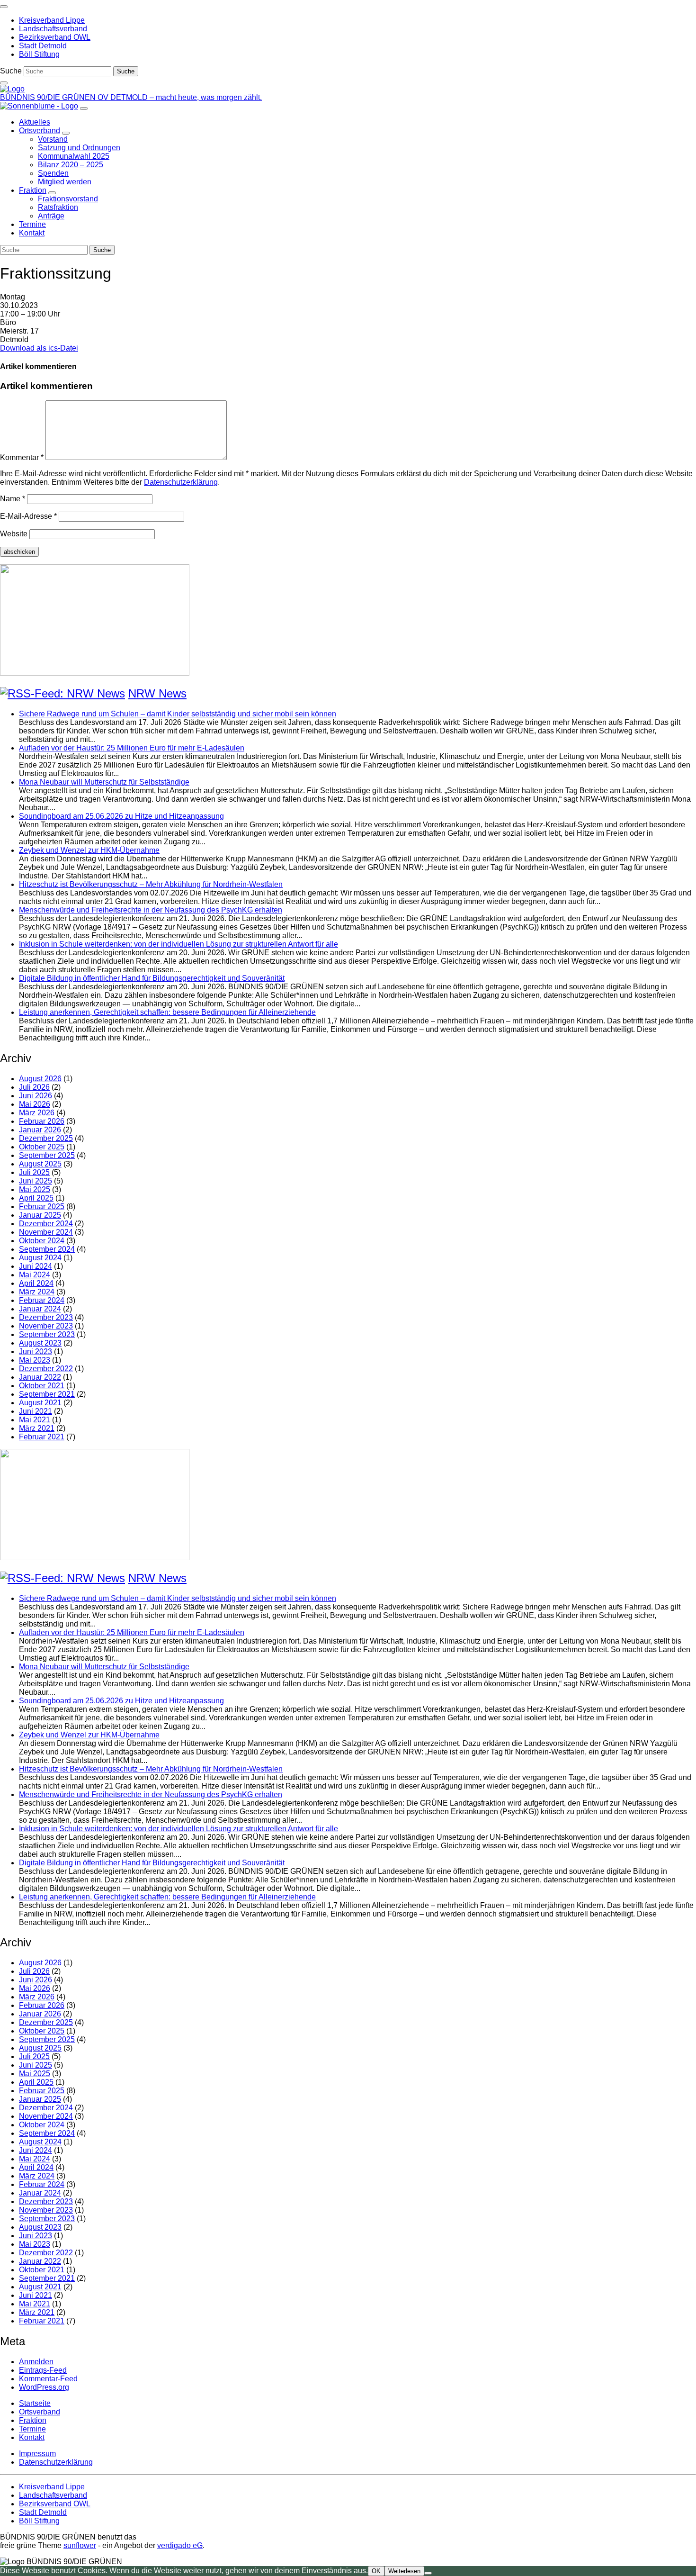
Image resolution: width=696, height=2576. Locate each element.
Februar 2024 (42, 1300)
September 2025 (47, 1155)
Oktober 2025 (42, 1147)
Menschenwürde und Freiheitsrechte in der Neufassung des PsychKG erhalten (151, 910)
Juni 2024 (36, 1266)
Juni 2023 (36, 1351)
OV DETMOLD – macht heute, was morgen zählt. (180, 97)
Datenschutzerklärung (181, 482)
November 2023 (46, 1326)
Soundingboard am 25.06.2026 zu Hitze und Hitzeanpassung (121, 816)
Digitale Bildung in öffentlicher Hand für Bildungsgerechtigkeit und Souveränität (152, 978)
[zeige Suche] (4, 83)
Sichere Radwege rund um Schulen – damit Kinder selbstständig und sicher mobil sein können (178, 714)
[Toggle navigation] (4, 7)
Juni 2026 (36, 1096)
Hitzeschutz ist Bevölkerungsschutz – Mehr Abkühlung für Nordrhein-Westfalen (151, 884)
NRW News (157, 693)
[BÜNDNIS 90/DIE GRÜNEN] (12, 89)
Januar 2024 (40, 1309)
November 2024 (46, 1232)
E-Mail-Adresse (28, 516)
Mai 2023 (35, 1360)
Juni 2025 (36, 1181)
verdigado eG (180, 2545)
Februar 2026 (42, 1121)
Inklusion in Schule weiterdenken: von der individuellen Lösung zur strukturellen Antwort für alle (178, 944)
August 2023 (40, 1343)
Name (13, 499)
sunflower (80, 2545)
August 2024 (40, 1258)
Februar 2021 (42, 1437)
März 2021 (37, 1428)
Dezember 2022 (46, 1369)
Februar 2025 (42, 1207)
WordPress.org (44, 2387)
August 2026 (40, 1079)
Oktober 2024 (42, 1241)
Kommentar (22, 457)
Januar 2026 (40, 1130)
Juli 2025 (34, 1172)
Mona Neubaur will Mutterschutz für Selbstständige (104, 782)
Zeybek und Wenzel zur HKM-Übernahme (89, 850)
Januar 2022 (40, 1377)
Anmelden (36, 2362)
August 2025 (40, 1164)
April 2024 (36, 1283)
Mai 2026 (35, 1104)
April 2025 (36, 1198)
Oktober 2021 (42, 1386)
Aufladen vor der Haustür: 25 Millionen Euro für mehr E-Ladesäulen (132, 748)
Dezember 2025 (46, 1138)
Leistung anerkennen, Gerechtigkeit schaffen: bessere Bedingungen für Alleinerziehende (167, 1012)
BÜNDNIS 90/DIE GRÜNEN (49, 97)
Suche (11, 71)
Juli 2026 (34, 1087)
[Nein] (428, 2573)
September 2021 (47, 1394)
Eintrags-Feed (43, 2370)
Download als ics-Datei (39, 348)
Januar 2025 (40, 1215)
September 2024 (47, 1249)
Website (14, 534)
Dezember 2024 (46, 1224)
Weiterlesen (404, 2571)
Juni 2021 (36, 1411)
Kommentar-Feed (48, 2379)
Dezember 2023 (46, 1317)
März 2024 (37, 1292)
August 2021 (40, 1403)
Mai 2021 (35, 1420)
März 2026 (37, 1113)
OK (376, 2571)
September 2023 (47, 1334)
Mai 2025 (35, 1189)
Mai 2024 (35, 1275)
